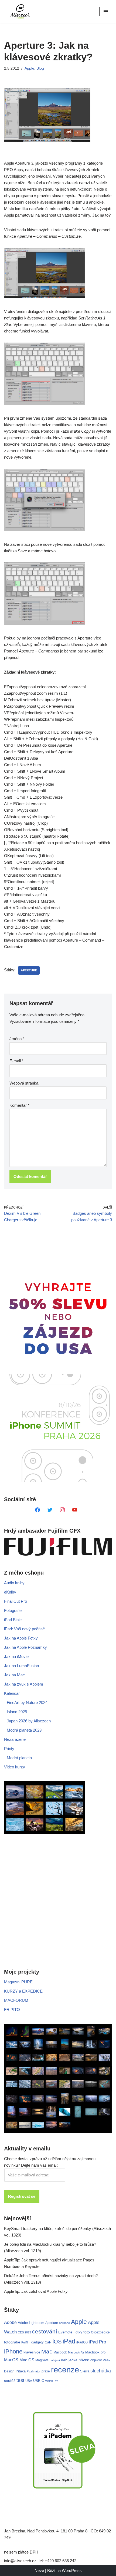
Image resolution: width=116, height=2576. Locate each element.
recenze (65, 2370)
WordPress (72, 2570)
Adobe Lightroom (31, 2323)
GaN (48, 2342)
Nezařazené (15, 1739)
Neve (39, 2570)
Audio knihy (14, 1583)
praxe (46, 2371)
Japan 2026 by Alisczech (29, 1721)
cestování (45, 2332)
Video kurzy (15, 1767)
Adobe (10, 2322)
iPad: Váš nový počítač (24, 1629)
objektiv (96, 2360)
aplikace (64, 2323)
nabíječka (69, 2360)
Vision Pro (52, 2381)
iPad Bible (13, 1620)
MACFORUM (16, 2000)
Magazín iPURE (18, 1982)
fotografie (12, 2342)
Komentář (19, 1105)
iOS (57, 2342)
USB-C (39, 2381)
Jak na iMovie (16, 1656)
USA (29, 2381)
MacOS (11, 2360)
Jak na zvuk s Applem (24, 1684)
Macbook (60, 2352)
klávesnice (32, 2352)
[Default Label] (37, 1509)
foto (87, 2332)
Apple (29, 68)
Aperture (29, 970)
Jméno (17, 1039)
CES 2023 (24, 2332)
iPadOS (82, 2342)
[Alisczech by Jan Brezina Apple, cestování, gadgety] (20, 12)
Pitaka (21, 2371)
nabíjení (55, 2360)
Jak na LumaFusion (21, 1666)
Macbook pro (95, 2352)
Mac (47, 2351)
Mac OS (27, 2360)
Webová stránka (24, 1083)
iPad (69, 2341)
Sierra (85, 2371)
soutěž (10, 2381)
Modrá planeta (19, 1758)
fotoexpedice (100, 2332)
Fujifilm (26, 2342)
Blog (40, 68)
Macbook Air (76, 2352)
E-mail (16, 1061)
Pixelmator (34, 2371)
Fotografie (13, 1610)
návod (84, 2360)
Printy (9, 1749)
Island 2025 (17, 1712)
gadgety (37, 2342)
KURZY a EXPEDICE (23, 1991)
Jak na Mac (14, 1675)
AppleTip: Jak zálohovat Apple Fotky (36, 2291)
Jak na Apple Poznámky (25, 1647)
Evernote (65, 2332)
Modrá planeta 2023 (24, 1730)
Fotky (78, 2332)
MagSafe (42, 2360)
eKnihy (10, 1592)
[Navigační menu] (106, 12)
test (20, 2380)
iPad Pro (97, 2342)
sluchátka (101, 2371)
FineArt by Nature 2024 (27, 1702)
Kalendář (12, 1693)
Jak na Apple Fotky (21, 1638)
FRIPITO (12, 2009)
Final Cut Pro (16, 1601)
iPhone (13, 2351)
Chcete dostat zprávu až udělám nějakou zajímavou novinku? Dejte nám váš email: (50, 2162)
